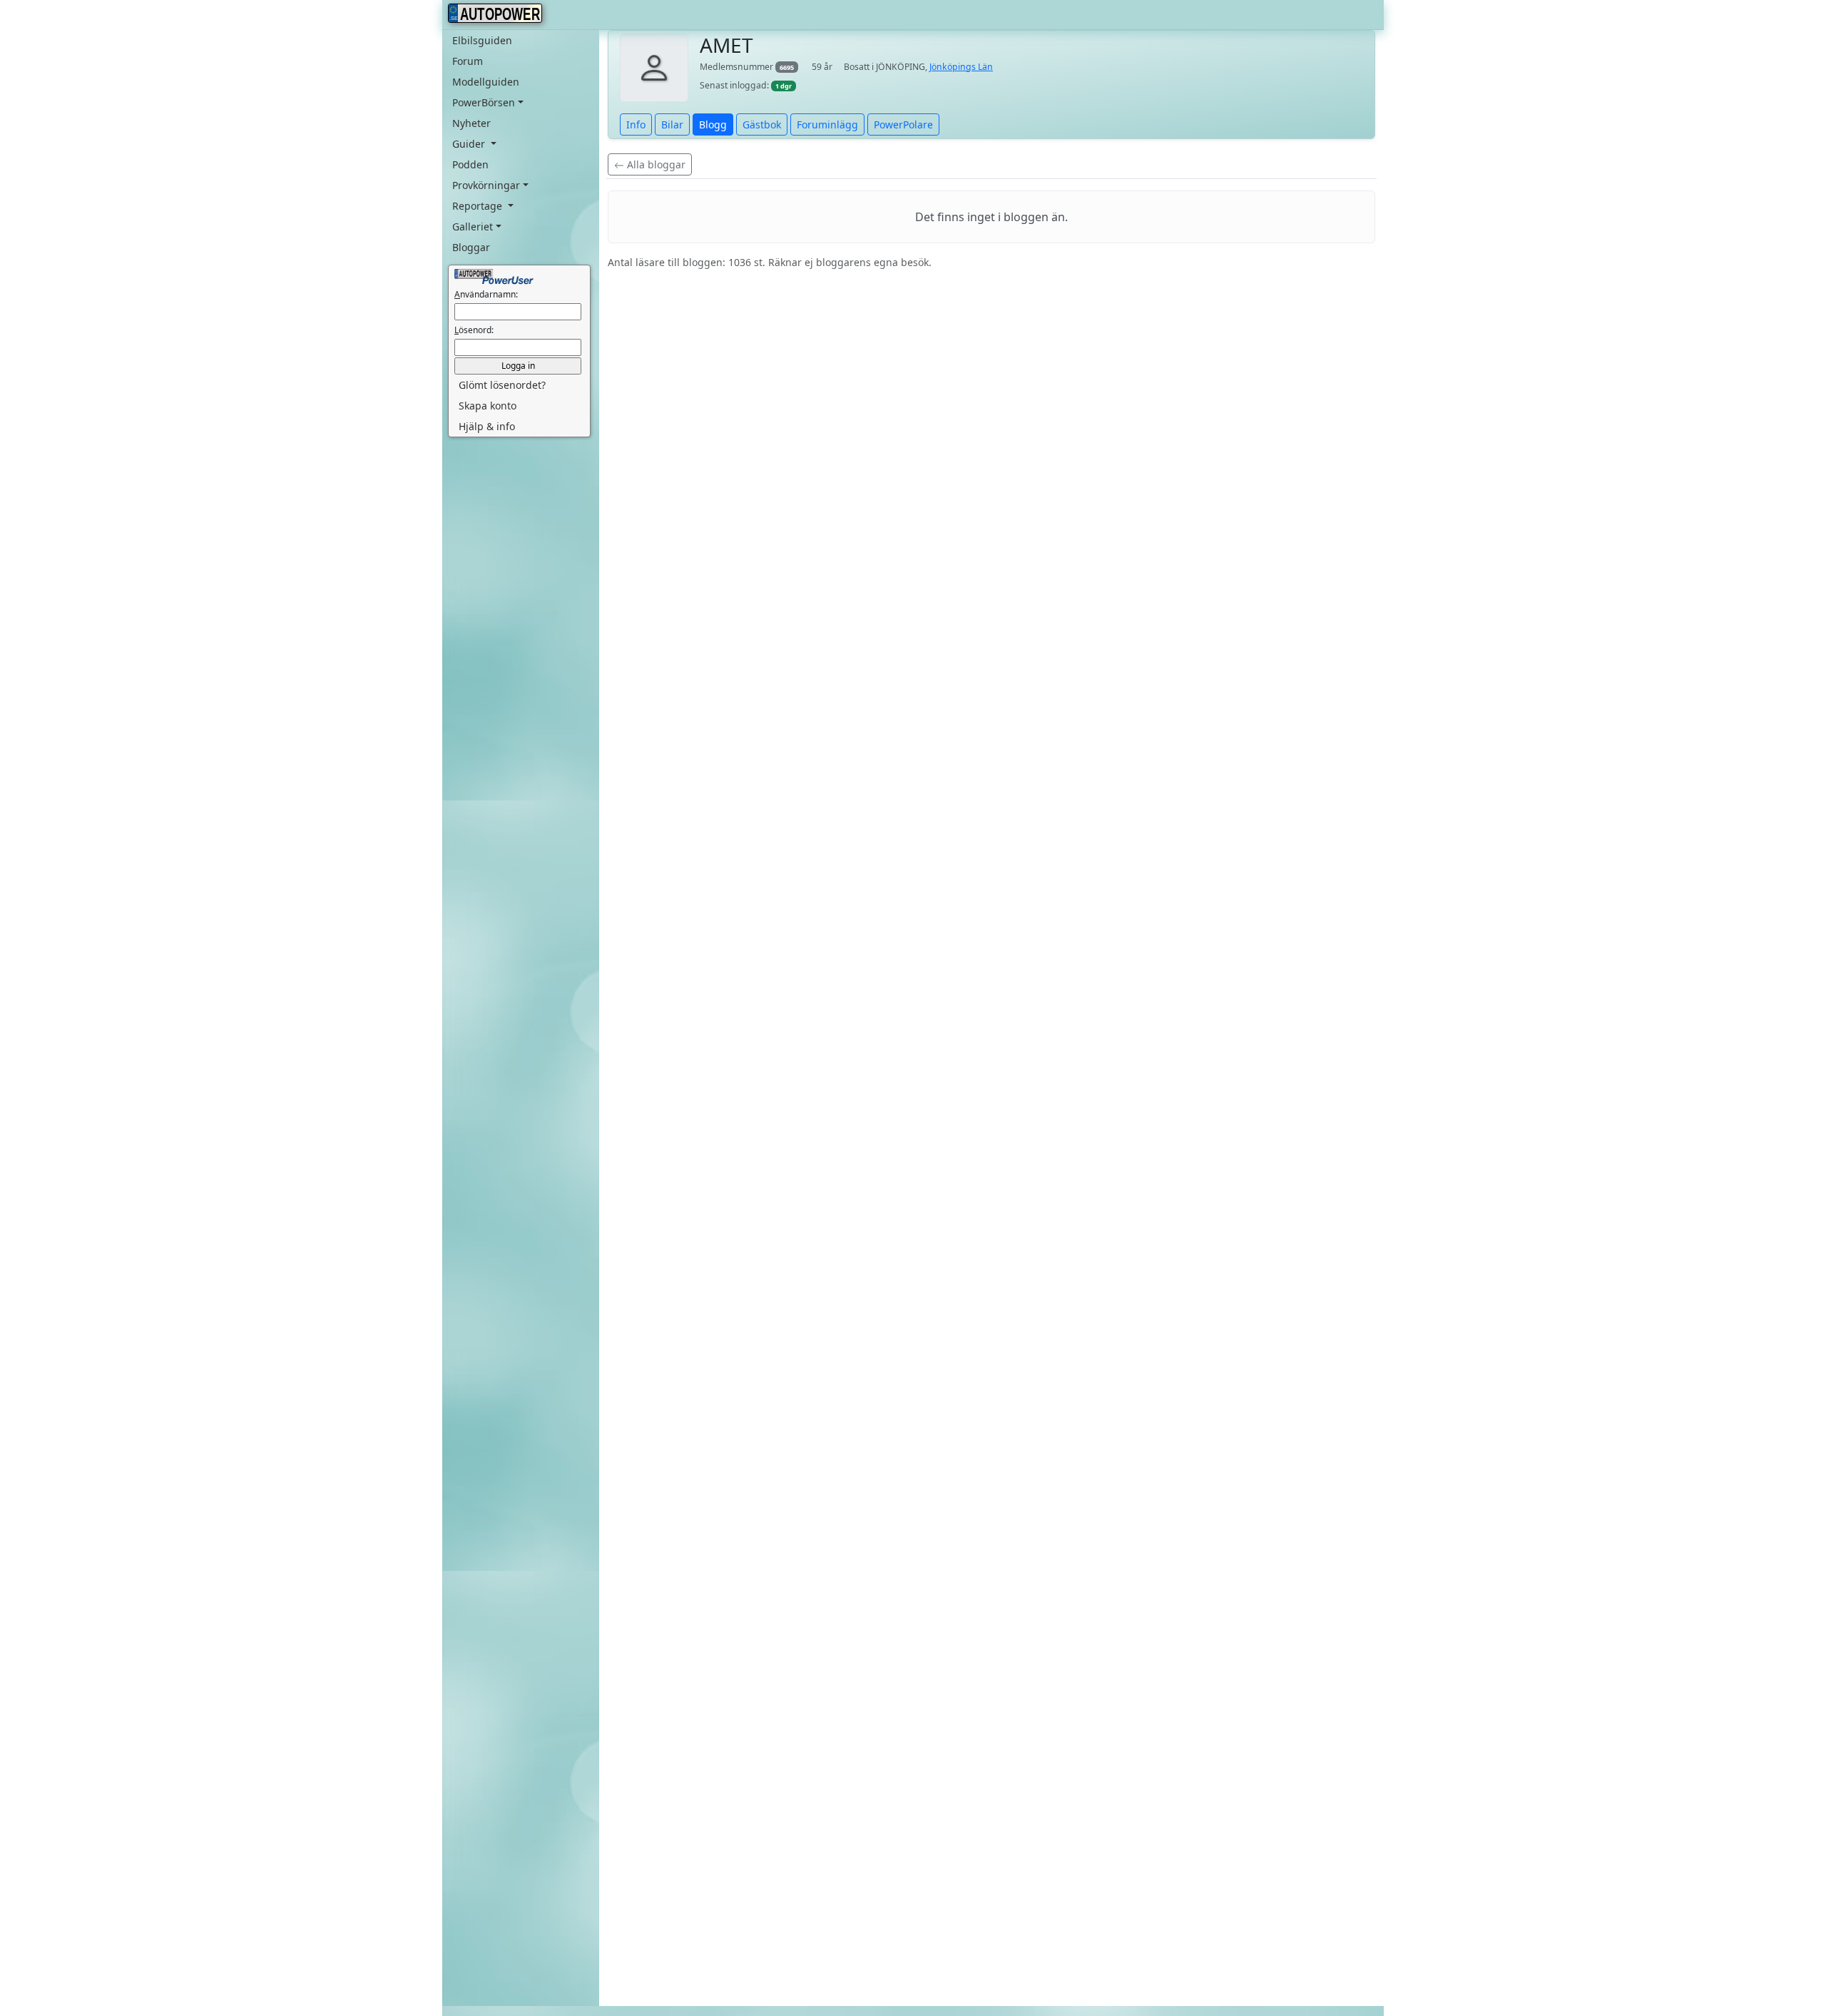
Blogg (713, 124)
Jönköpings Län (961, 67)
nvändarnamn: (486, 294)
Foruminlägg (827, 124)
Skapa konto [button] (488, 406)
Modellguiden (486, 82)
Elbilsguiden (482, 40)
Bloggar (471, 247)
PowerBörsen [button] (484, 102)
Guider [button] (470, 144)
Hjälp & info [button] (487, 426)
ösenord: (474, 330)
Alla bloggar (655, 164)
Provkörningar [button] (486, 185)
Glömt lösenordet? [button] (502, 385)
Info (636, 124)
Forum (468, 61)
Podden (470, 164)
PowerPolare (903, 124)
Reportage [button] (479, 206)
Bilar (672, 124)
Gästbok (762, 124)
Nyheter (471, 123)
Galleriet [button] (473, 226)
